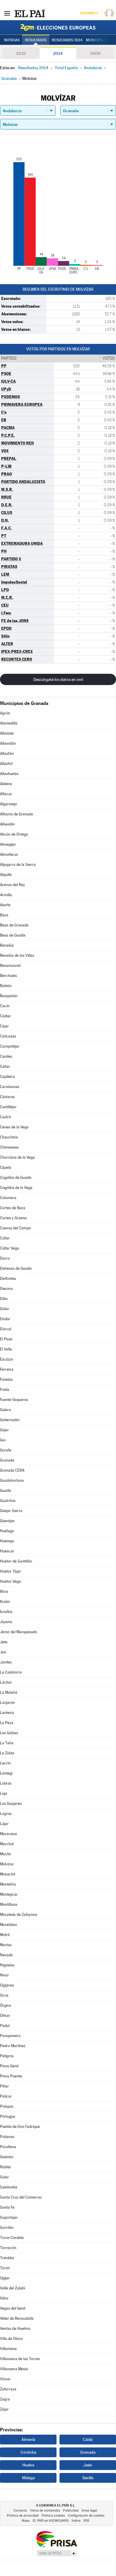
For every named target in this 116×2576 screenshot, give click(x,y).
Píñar (4, 2086)
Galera (6, 1410)
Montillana (9, 1904)
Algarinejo (8, 804)
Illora (4, 1591)
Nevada (6, 1955)
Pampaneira (10, 2036)
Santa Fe (7, 2207)
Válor (4, 2298)
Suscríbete (89, 13)
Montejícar (9, 1894)
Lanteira (7, 1713)
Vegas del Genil (13, 2308)
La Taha (7, 1743)
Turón (5, 2268)
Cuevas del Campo (15, 1228)
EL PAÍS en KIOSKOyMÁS (51, 2521)
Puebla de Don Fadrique (20, 2127)
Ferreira (7, 1369)
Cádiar (6, 1016)
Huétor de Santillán (16, 1561)
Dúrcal (6, 1329)
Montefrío (8, 1884)
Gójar (4, 1430)
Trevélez (7, 2258)
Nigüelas (7, 1965)
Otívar (5, 2016)
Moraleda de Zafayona (19, 1915)
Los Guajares (11, 1803)
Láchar (6, 1682)
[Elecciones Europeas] (58, 27)
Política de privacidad (23, 2516)
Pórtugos (8, 2116)
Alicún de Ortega (14, 834)
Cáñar (5, 1066)
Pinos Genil (9, 2066)
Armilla (6, 895)
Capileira (7, 1077)
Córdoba (28, 2452)
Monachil (8, 1874)
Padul (5, 2026)
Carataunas (10, 1087)
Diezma (6, 1289)
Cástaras (7, 1097)
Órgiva (6, 2005)
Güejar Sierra (11, 1511)
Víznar (5, 2379)
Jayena (6, 1622)
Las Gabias (9, 1733)
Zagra (5, 2399)
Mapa (26, 2521)
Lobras (6, 1783)
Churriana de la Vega (17, 1157)
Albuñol (6, 764)
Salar (4, 2177)
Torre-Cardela (12, 2238)
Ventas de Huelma (15, 2328)
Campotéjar (10, 1046)
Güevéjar (7, 1521)
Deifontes (8, 1278)
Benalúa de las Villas (17, 955)
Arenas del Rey (12, 885)
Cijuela (6, 1167)
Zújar (4, 2409)
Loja (4, 1793)
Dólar (5, 1309)
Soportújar (9, 2217)
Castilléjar (8, 1107)
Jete (4, 1642)
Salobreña (9, 2187)
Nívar (4, 1975)
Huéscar (7, 1551)
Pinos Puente (11, 2076)
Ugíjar (5, 2278)
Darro (5, 1258)
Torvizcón (8, 2248)
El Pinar (6, 1339)
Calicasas (8, 1036)
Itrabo (5, 1602)
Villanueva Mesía (14, 2369)
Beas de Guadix (13, 935)
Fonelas (6, 1379)
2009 (95, 53)
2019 (21, 53)
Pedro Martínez (13, 2046)
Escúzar (7, 1359)
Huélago (7, 1531)
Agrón (5, 713)
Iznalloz (6, 1612)
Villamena (8, 2349)
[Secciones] (7, 13)
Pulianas (7, 2137)
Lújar (4, 1824)
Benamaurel (10, 966)
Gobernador (10, 1420)
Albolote (7, 733)
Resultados (36, 40)
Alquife (6, 875)
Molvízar (7, 1864)
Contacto (20, 2511)
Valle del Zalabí (12, 2288)
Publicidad (71, 2511)
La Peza (7, 1723)
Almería (28, 2439)
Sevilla (88, 2478)
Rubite (5, 2167)
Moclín (6, 1854)
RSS (86, 2521)
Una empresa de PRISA (57, 2539)
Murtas (6, 1945)
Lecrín (5, 1763)
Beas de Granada (14, 925)
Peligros (7, 2056)
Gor (3, 1440)
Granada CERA (12, 1470)
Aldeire (6, 784)
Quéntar (7, 2157)
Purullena (8, 2147)
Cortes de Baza (13, 1208)
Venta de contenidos (45, 2511)
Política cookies (53, 2516)
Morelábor (9, 1925)
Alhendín (7, 824)
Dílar (4, 1299)
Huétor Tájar (11, 1571)
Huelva (28, 2465)
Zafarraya (8, 2389)
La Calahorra (11, 1672)
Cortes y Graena (13, 1218)
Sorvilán (7, 2228)
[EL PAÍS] (29, 13)
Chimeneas (9, 1147)
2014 (58, 53)
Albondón (8, 743)
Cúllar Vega (10, 1248)
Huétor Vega (10, 1581)
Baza (4, 915)
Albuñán (7, 753)
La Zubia (7, 1753)
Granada (7, 1460)
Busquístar (9, 996)
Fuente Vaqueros (14, 1400)
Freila (5, 1390)
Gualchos (8, 1501)
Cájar (4, 1026)
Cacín (5, 1006)
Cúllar (5, 1238)
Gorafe (6, 1450)
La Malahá (9, 1692)
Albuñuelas (9, 774)
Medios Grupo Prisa (57, 2553)
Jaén (88, 2465)
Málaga (28, 2478)
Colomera (8, 1198)
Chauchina (9, 1137)
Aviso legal (89, 2511)
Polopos (7, 2106)
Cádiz (88, 2439)
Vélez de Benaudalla (17, 2318)
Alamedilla (9, 723)
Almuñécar (9, 854)
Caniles (6, 1056)
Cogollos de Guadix (16, 1178)
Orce (4, 1995)
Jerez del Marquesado (19, 1632)
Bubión (6, 986)
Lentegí (6, 1773)
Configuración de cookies (86, 2516)
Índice (76, 2521)
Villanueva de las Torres (20, 2359)
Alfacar (6, 794)
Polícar (6, 2096)
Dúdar (5, 1319)
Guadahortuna (12, 1480)
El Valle (6, 1349)
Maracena (8, 1834)
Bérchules (8, 976)
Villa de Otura (11, 2339)
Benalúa (7, 945)
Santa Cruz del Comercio (21, 2197)
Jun (3, 1652)
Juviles (6, 1662)
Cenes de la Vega (14, 1127)
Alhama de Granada (17, 814)
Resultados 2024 (67, 40)
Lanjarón (7, 1703)
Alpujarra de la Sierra (18, 865)
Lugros (6, 1814)
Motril (5, 1935)
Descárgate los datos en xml (58, 679)
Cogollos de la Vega (16, 1188)
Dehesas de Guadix (16, 1268)
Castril (5, 1117)
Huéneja (7, 1541)
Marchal (7, 1844)
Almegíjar (8, 844)
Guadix (6, 1491)
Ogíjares (7, 1985)
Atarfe (5, 905)
